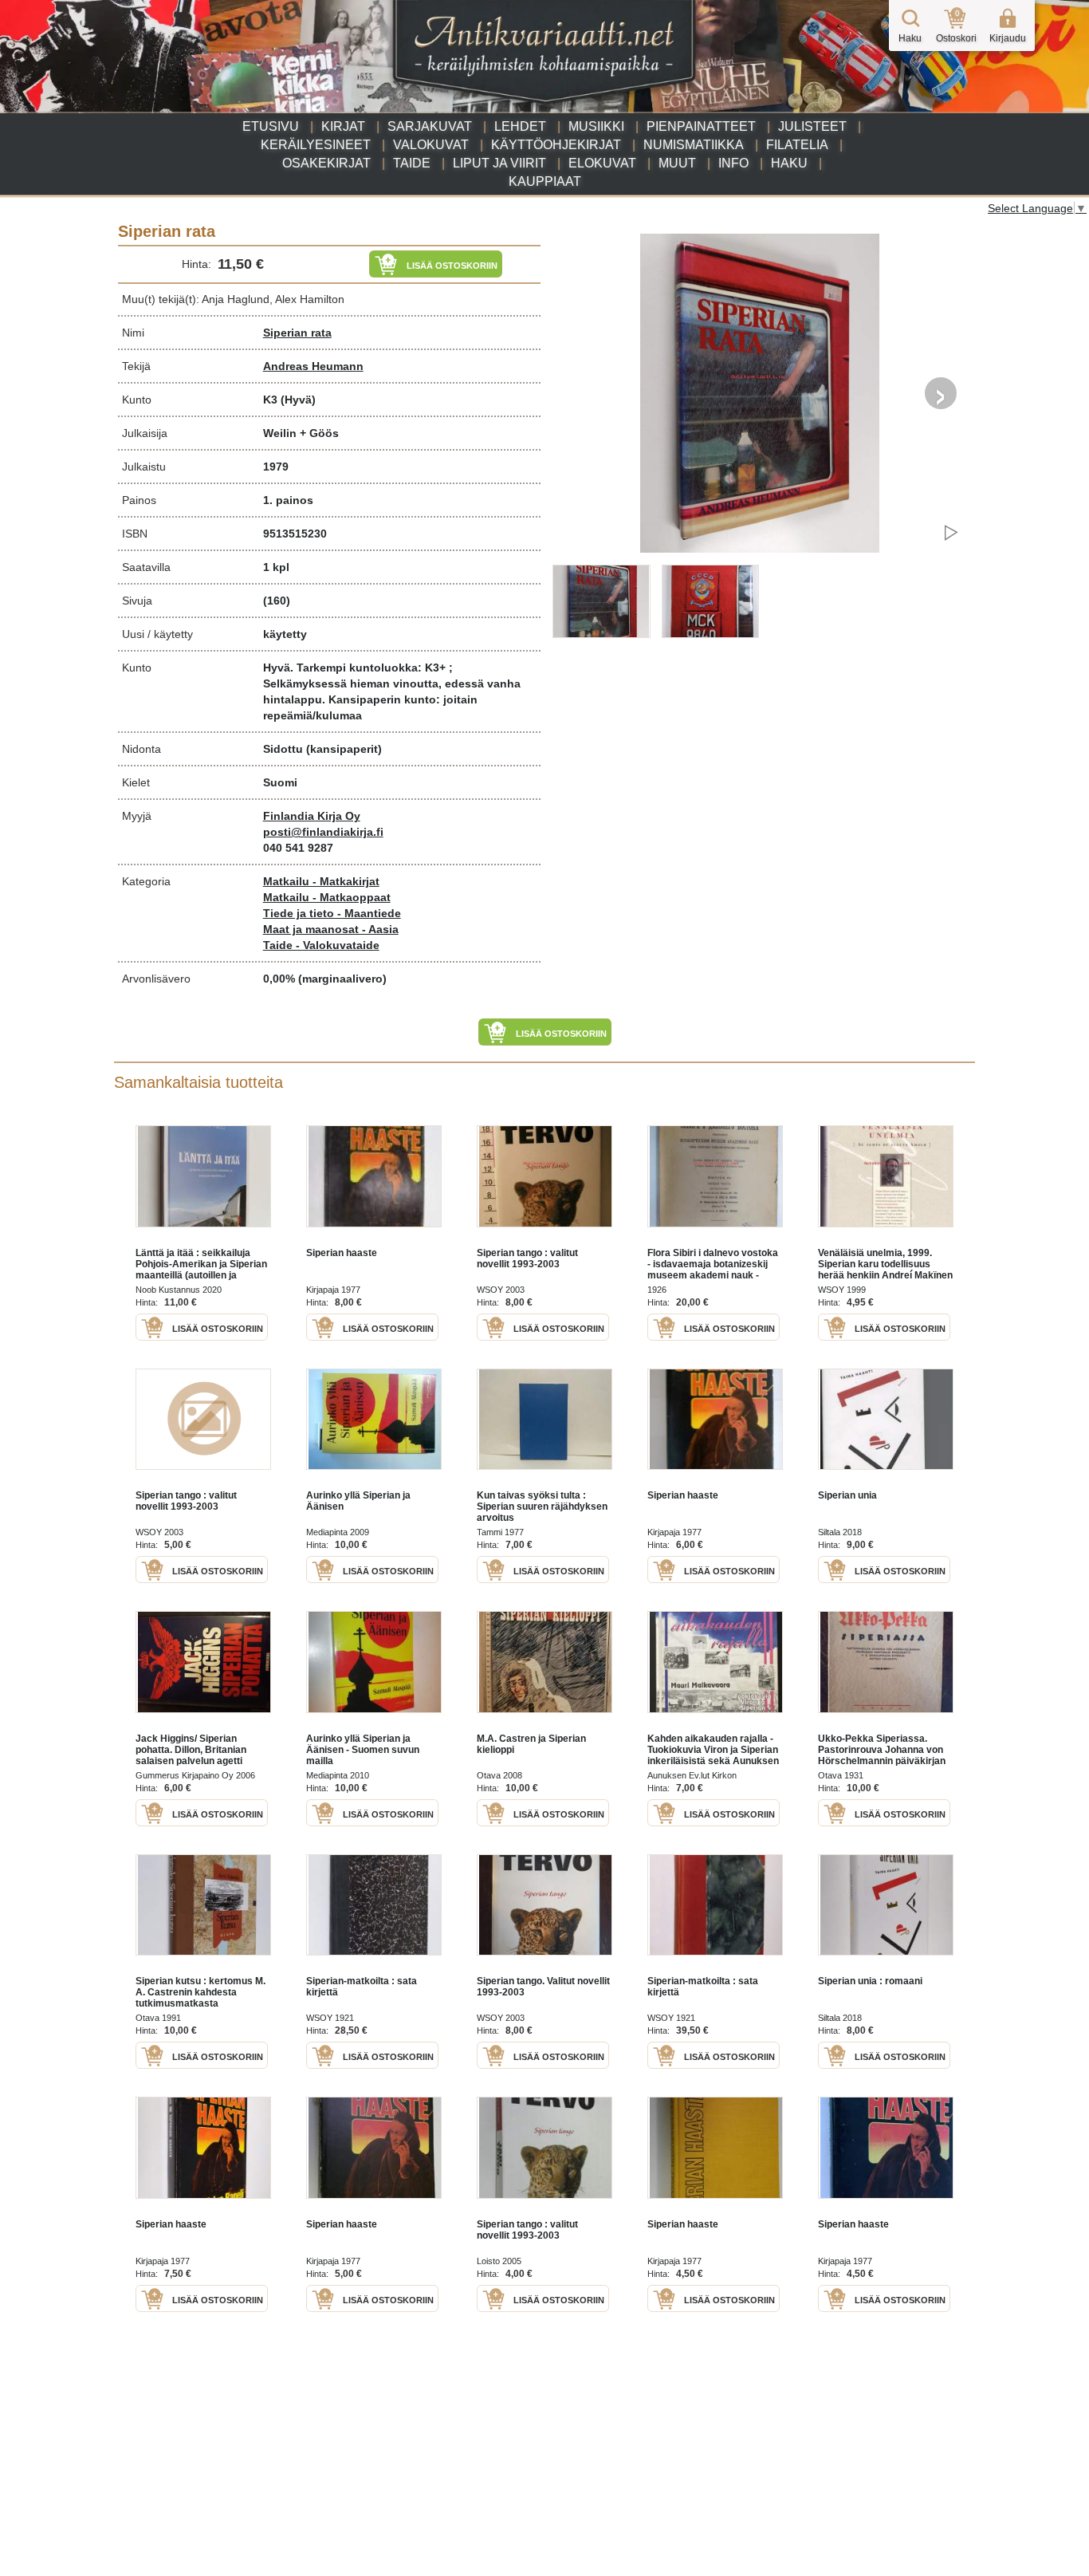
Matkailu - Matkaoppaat (327, 897)
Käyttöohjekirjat (556, 145)
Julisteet (812, 126)
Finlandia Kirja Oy (312, 816)
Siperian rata (297, 333)
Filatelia (797, 145)
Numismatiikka (694, 145)
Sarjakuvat (430, 126)
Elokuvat (602, 163)
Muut (677, 163)
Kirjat (343, 126)
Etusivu (271, 126)
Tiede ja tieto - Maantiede (332, 913)
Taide (412, 163)
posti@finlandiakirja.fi (323, 832)
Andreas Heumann (313, 366)
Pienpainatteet (701, 126)
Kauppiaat (545, 181)
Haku (789, 163)
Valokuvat (431, 145)
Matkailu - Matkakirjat (321, 881)
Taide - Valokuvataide (321, 945)
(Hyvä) (298, 400)
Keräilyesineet (316, 145)
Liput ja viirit (499, 163)
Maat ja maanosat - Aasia (331, 929)
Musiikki (596, 126)
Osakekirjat (326, 163)
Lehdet (520, 126)
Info (733, 163)
